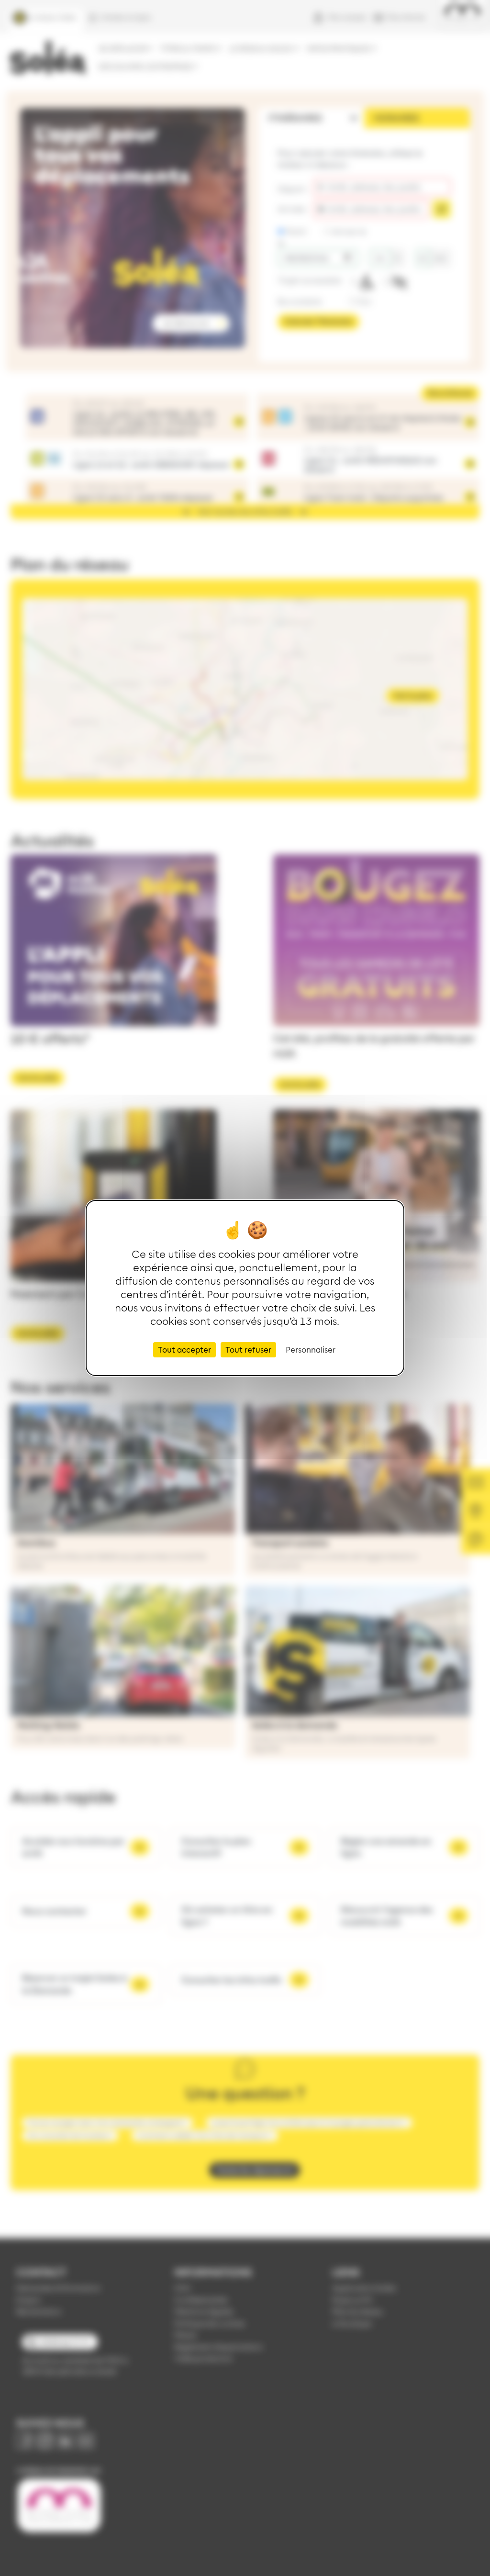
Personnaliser (311, 1350)
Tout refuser (248, 1350)
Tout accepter (184, 1350)
